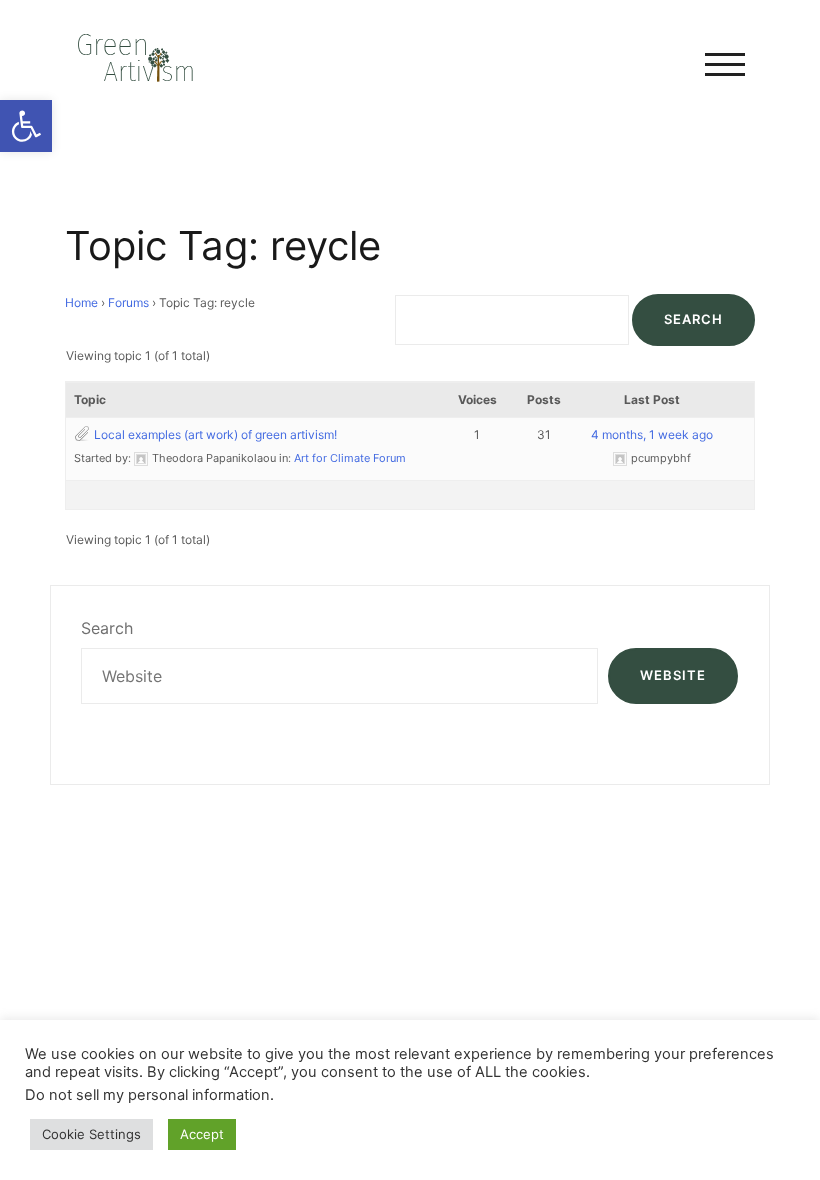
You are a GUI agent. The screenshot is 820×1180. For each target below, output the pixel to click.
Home (81, 302)
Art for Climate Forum (350, 458)
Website (673, 675)
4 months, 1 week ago (652, 434)
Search (107, 628)
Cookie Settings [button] (91, 1134)
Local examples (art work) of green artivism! (215, 434)
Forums (128, 302)
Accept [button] (202, 1134)
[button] (26, 126)
